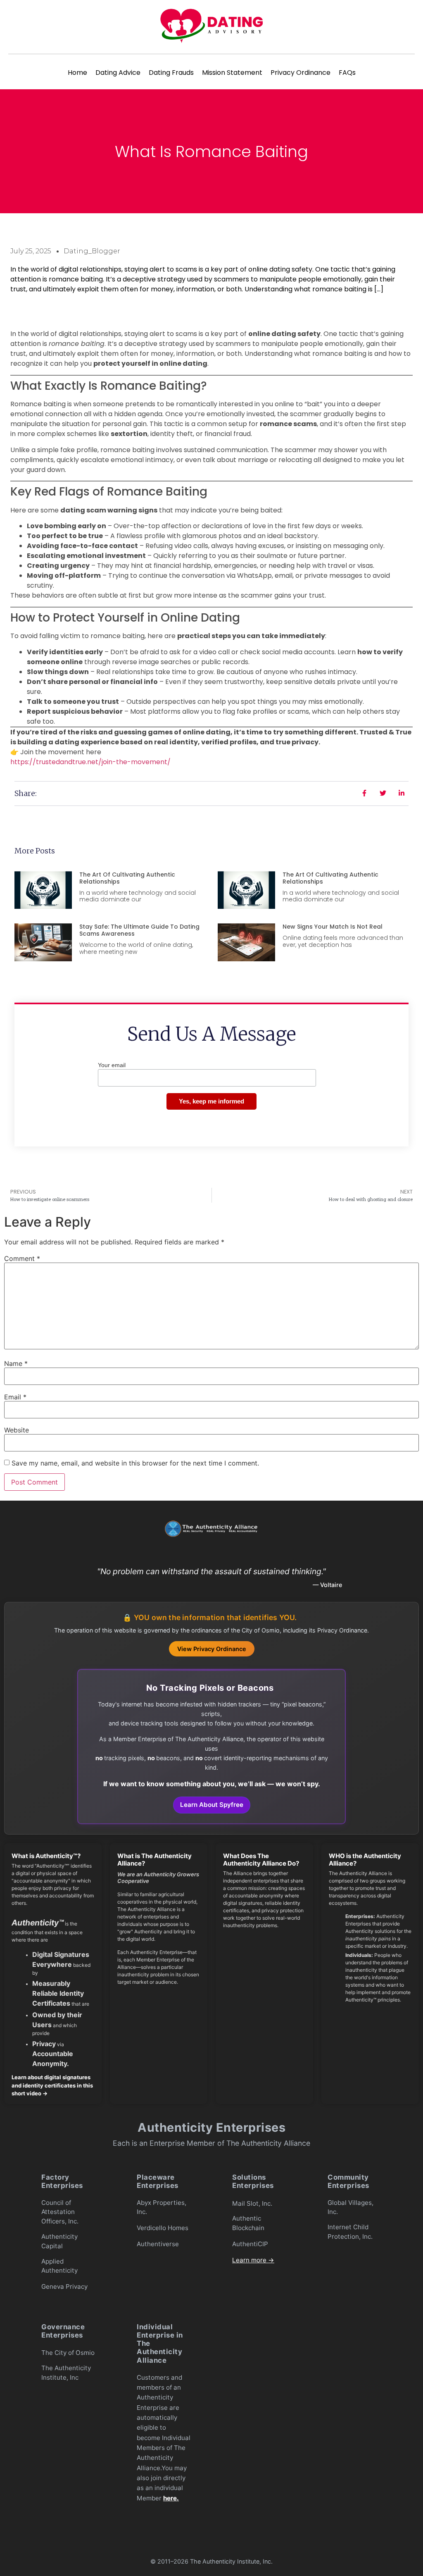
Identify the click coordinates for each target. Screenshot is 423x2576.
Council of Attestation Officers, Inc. (60, 2212)
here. (171, 2498)
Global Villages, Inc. (351, 2207)
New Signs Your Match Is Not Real (333, 927)
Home (77, 73)
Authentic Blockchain (248, 2223)
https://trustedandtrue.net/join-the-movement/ (90, 762)
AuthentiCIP (250, 2244)
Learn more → (253, 2260)
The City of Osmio (68, 2353)
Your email (112, 1065)
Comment (22, 1258)
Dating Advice (118, 73)
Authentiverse (158, 2244)
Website (17, 1430)
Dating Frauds (171, 73)
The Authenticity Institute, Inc (66, 2373)
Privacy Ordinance (301, 73)
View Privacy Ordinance (212, 1649)
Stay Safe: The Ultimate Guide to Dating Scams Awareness (139, 930)
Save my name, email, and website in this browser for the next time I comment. (135, 1463)
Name (16, 1363)
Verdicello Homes (163, 2228)
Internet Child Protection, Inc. (350, 2232)
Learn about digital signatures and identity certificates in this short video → (52, 2085)
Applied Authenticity (59, 2266)
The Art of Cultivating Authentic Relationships (127, 878)
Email (15, 1397)
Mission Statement (232, 73)
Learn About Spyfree (212, 1805)
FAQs (347, 73)
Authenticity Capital (59, 2241)
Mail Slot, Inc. (252, 2203)
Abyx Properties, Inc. (162, 2207)
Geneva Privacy (64, 2286)
